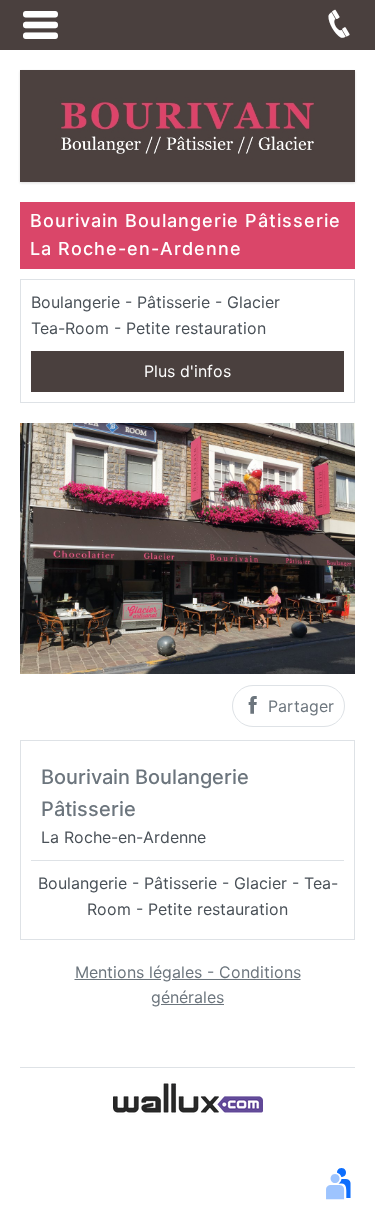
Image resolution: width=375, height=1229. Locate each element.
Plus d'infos (187, 371)
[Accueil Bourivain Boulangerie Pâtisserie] (187, 124)
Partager (298, 706)
